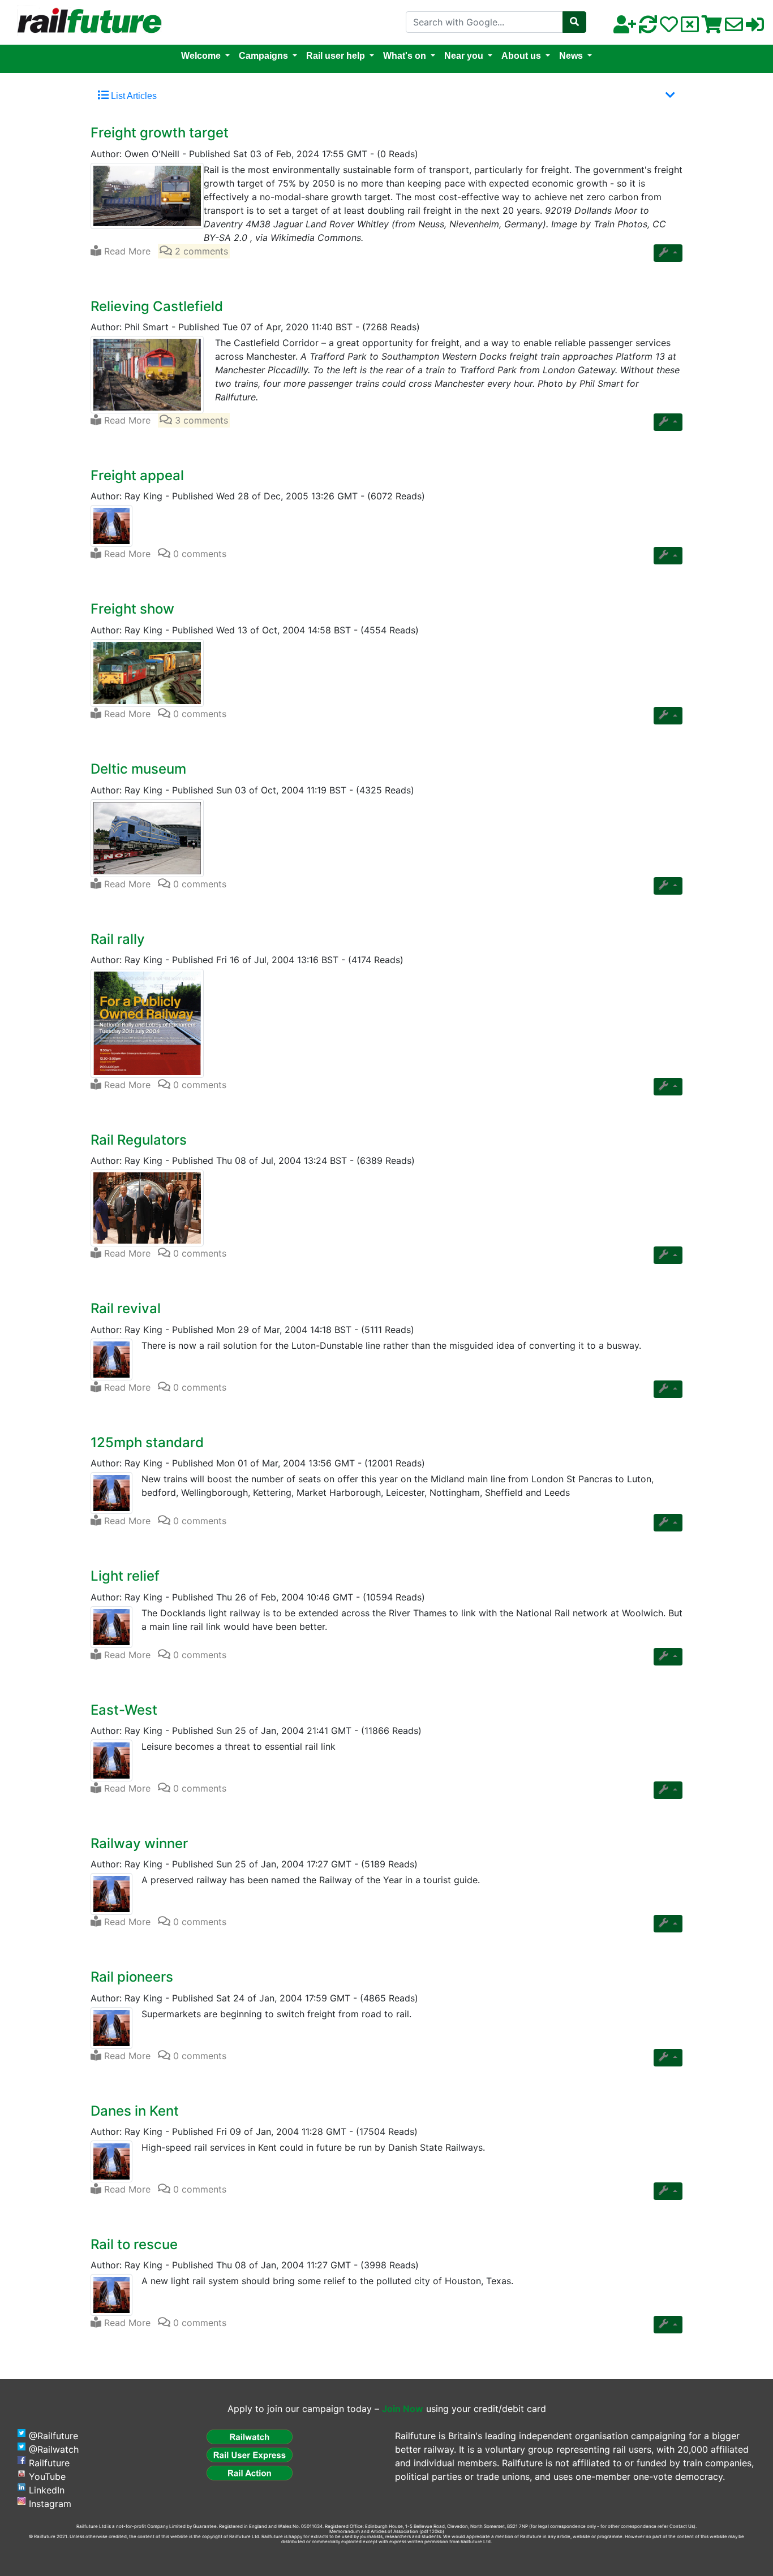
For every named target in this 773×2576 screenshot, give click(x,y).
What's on (405, 56)
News (571, 56)
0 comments (198, 554)
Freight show (132, 609)
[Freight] (147, 195)
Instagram (50, 2504)
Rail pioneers (132, 1977)
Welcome (201, 56)
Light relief (125, 1576)
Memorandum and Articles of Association (374, 2531)
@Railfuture (53, 2436)
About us (521, 56)
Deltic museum (138, 769)
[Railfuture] (87, 21)
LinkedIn (47, 2490)
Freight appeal (137, 475)
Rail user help (336, 56)
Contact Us (682, 2526)
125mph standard (147, 1442)
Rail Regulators (139, 1140)
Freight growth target (160, 133)
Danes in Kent (135, 2111)
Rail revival (126, 1308)
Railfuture (49, 2463)
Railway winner (139, 1843)
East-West (124, 1710)
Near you (464, 56)
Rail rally (118, 939)
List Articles (133, 96)
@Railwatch (54, 2449)
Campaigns (263, 56)
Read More (126, 251)
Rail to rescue (134, 2244)
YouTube (47, 2476)
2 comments (200, 251)
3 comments (200, 420)
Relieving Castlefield (157, 306)
